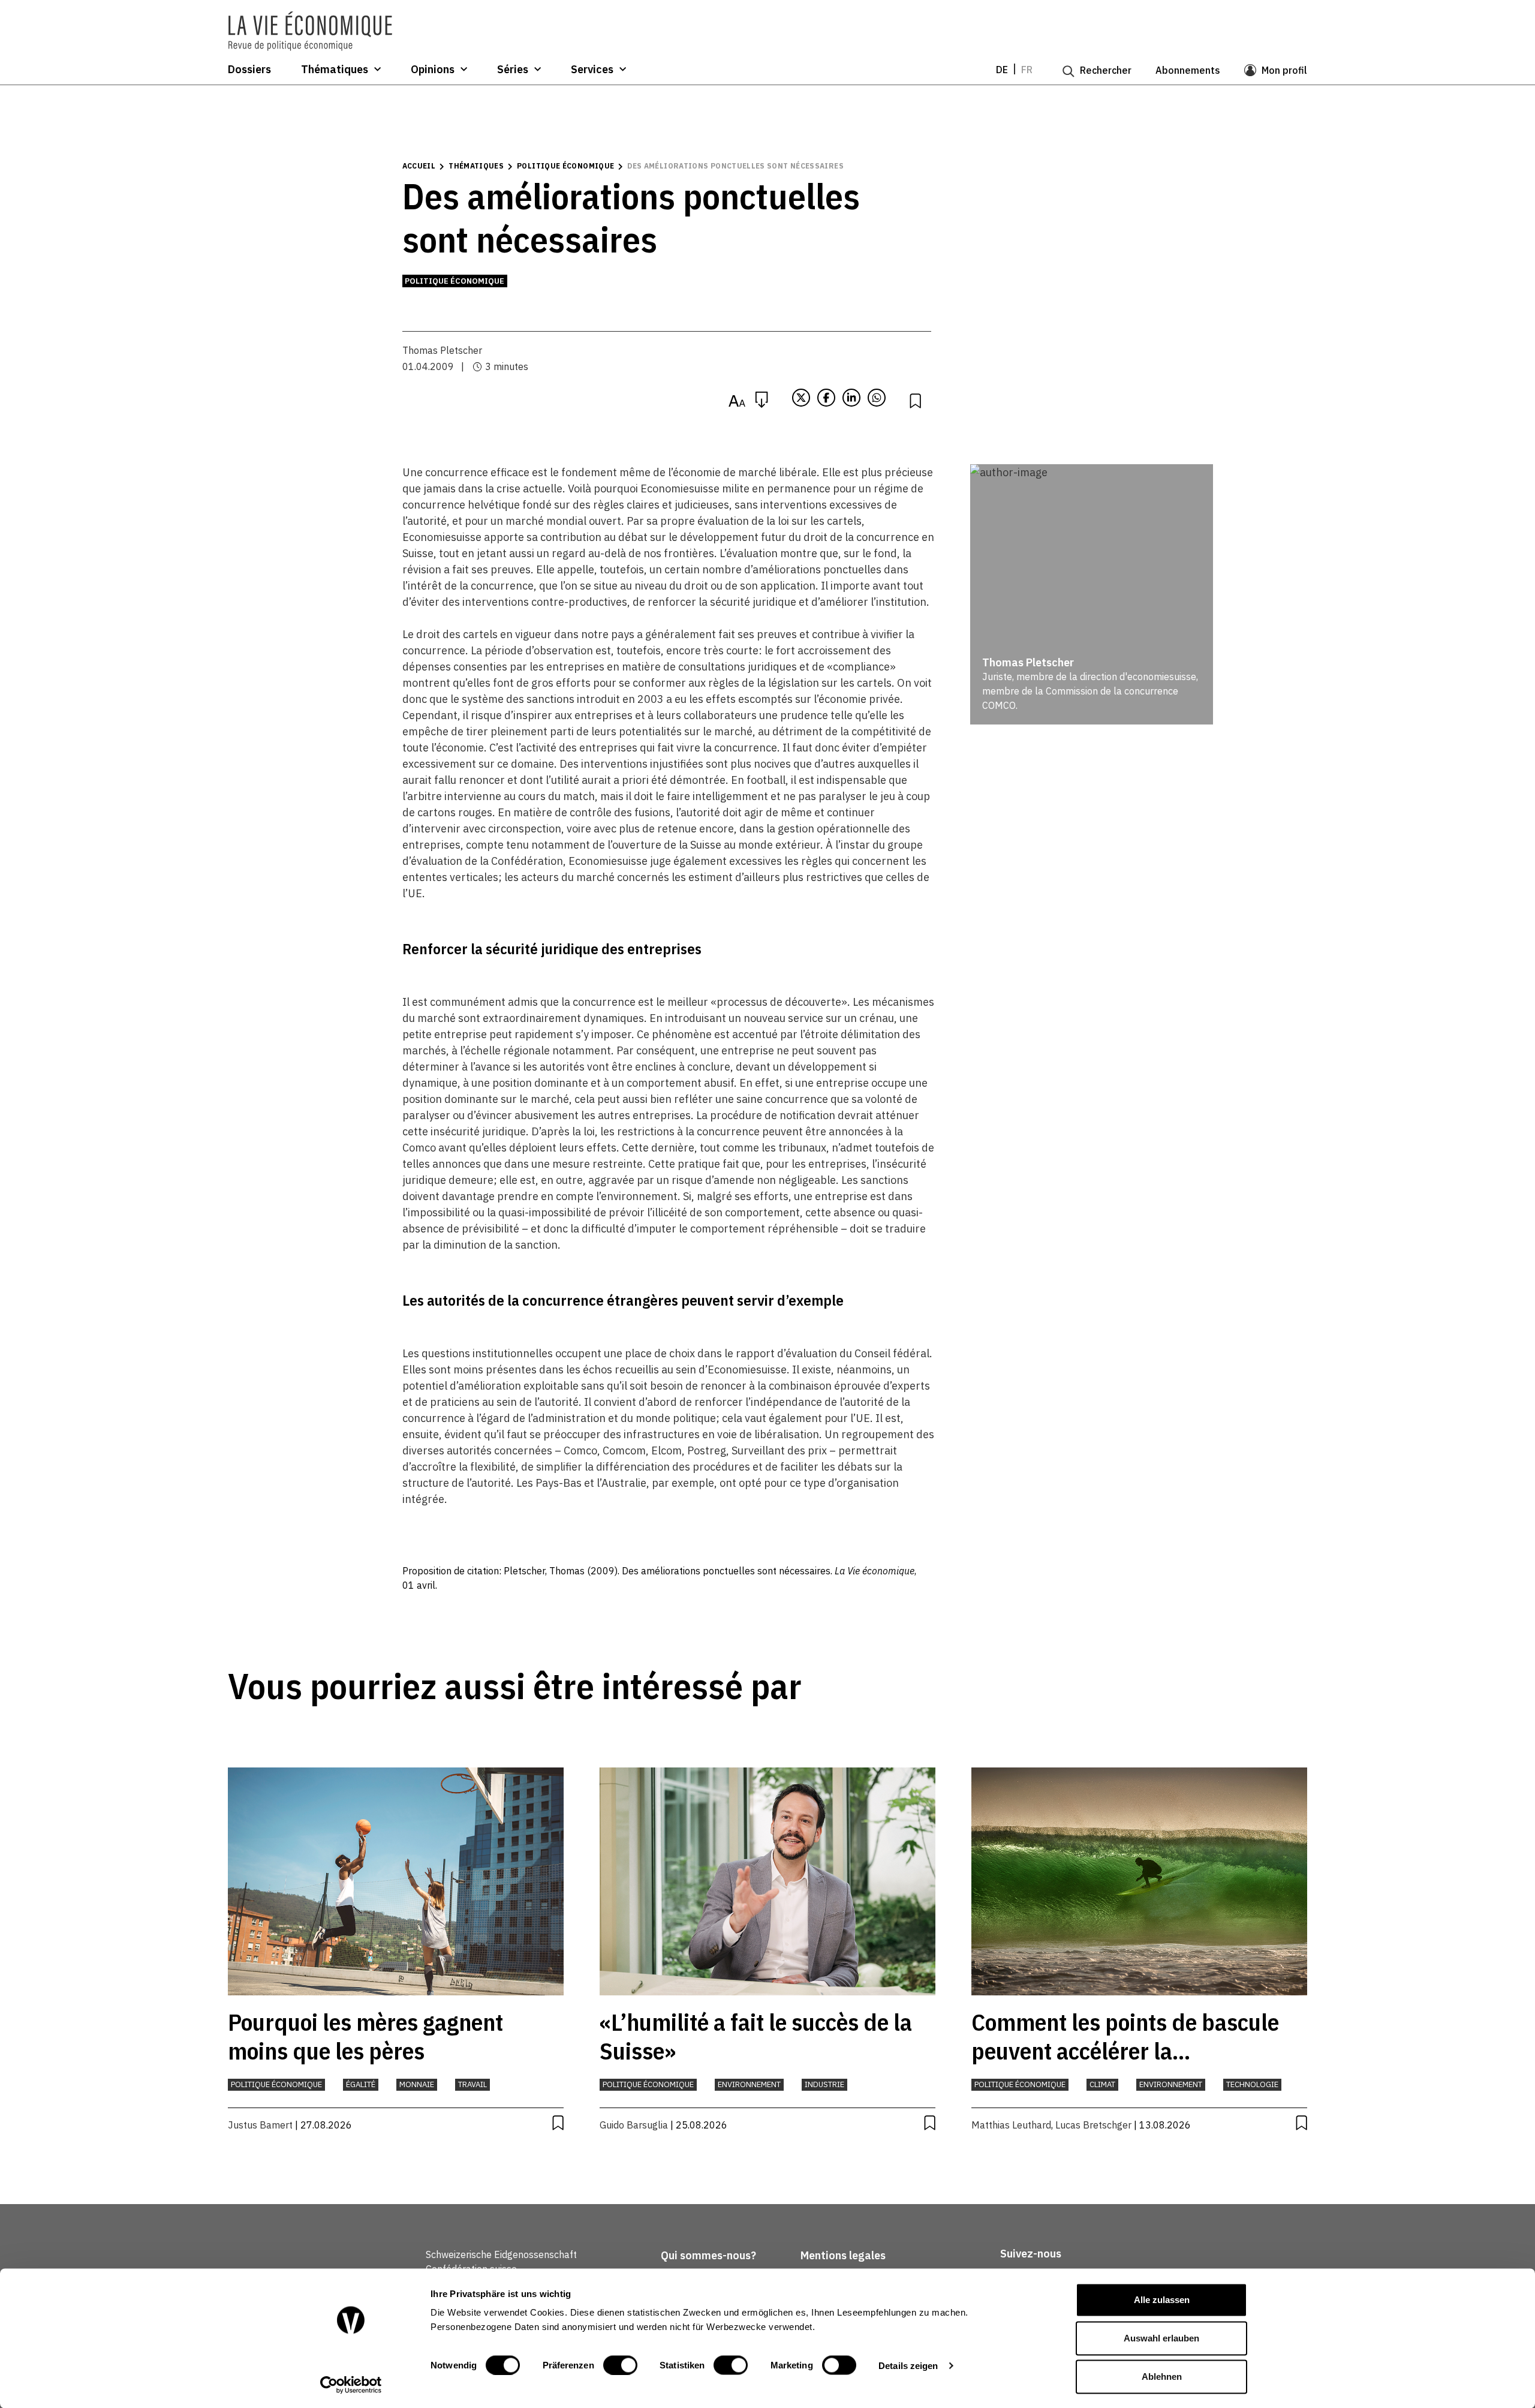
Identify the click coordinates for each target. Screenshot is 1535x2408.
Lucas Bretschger (1093, 2125)
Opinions (433, 70)
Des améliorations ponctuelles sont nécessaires (735, 166)
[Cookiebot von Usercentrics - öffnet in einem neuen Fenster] (351, 2385)
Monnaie (417, 2084)
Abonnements (1188, 70)
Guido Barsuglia (634, 2125)
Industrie (824, 2084)
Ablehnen (1162, 2377)
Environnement (749, 2084)
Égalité (361, 2084)
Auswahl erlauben (1161, 2338)
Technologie (1252, 2084)
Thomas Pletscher (442, 350)
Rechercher (1106, 70)
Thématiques (335, 70)
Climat (1102, 2084)
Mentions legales (843, 2255)
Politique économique (565, 166)
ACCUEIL (419, 166)
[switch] (620, 2365)
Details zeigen (908, 2365)
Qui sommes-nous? (708, 2255)
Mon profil (1284, 70)
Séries (513, 70)
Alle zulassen (1162, 2300)
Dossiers (249, 70)
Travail (472, 2084)
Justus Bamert (260, 2125)
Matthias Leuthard (1011, 2125)
